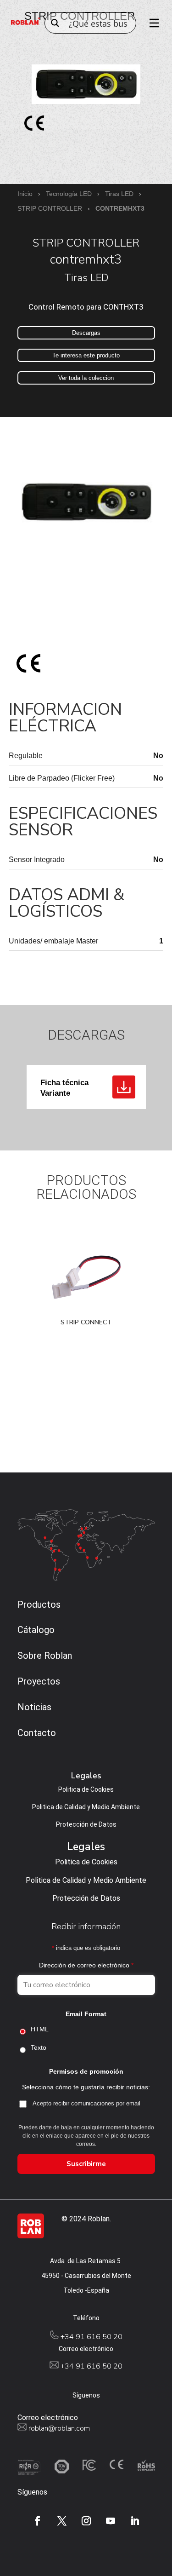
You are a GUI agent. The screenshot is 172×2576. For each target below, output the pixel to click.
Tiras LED (119, 194)
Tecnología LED (69, 194)
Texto (39, 2047)
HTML (40, 2029)
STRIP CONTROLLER (50, 208)
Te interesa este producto (86, 355)
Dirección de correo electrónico (86, 1965)
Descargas (86, 333)
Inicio (25, 194)
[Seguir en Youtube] (111, 2521)
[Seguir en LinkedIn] (135, 2521)
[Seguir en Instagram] (86, 2521)
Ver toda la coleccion (86, 378)
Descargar (124, 1087)
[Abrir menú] (151, 23)
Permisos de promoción (86, 2071)
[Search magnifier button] (55, 23)
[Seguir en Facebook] (38, 2521)
